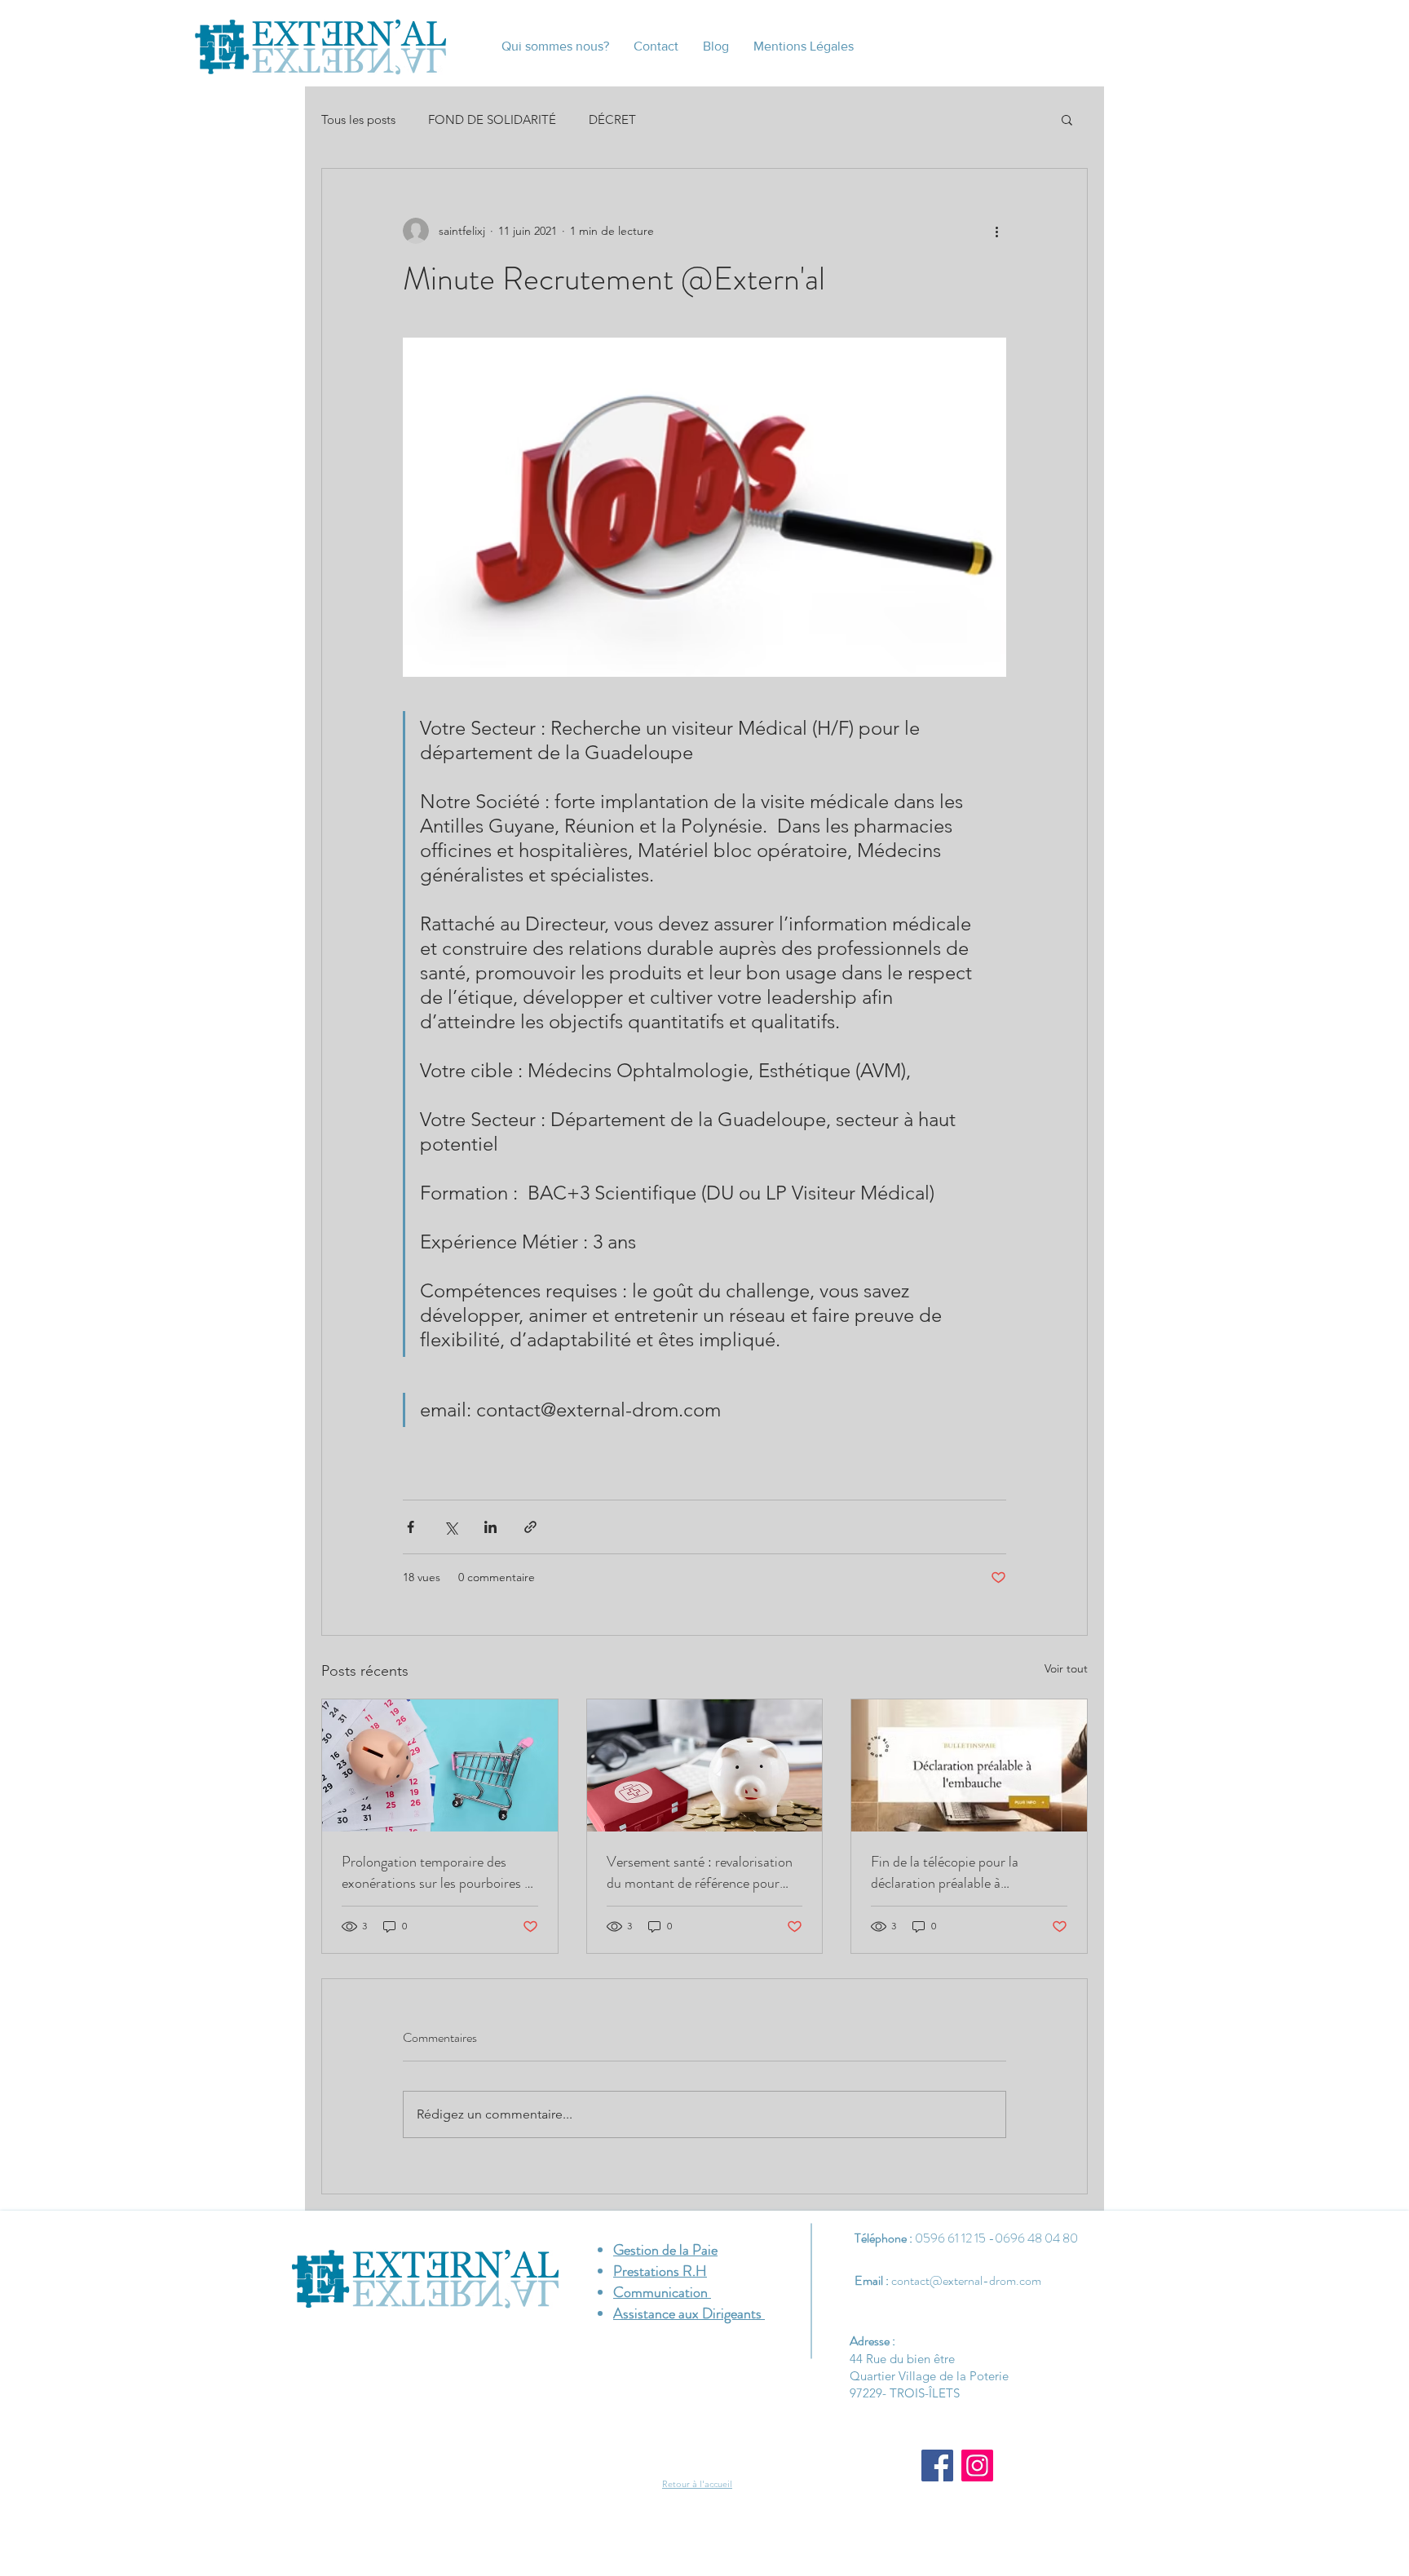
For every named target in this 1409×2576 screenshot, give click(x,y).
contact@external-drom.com (966, 2280)
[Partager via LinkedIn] (490, 1527)
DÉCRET (612, 119)
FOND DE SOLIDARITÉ (492, 119)
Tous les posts (358, 119)
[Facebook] (937, 2466)
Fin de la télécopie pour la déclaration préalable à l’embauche (945, 1872)
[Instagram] (977, 2466)
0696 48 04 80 (1036, 2238)
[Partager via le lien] (530, 1527)
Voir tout (1066, 1668)
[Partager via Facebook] (411, 1527)
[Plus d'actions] (996, 231)
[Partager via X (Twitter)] (451, 1527)
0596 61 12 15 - (955, 2238)
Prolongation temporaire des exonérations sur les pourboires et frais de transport (439, 1872)
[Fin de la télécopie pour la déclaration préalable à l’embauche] (969, 1765)
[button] (1067, 119)
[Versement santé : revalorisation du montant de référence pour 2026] (705, 1765)
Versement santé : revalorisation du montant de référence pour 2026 (700, 1872)
